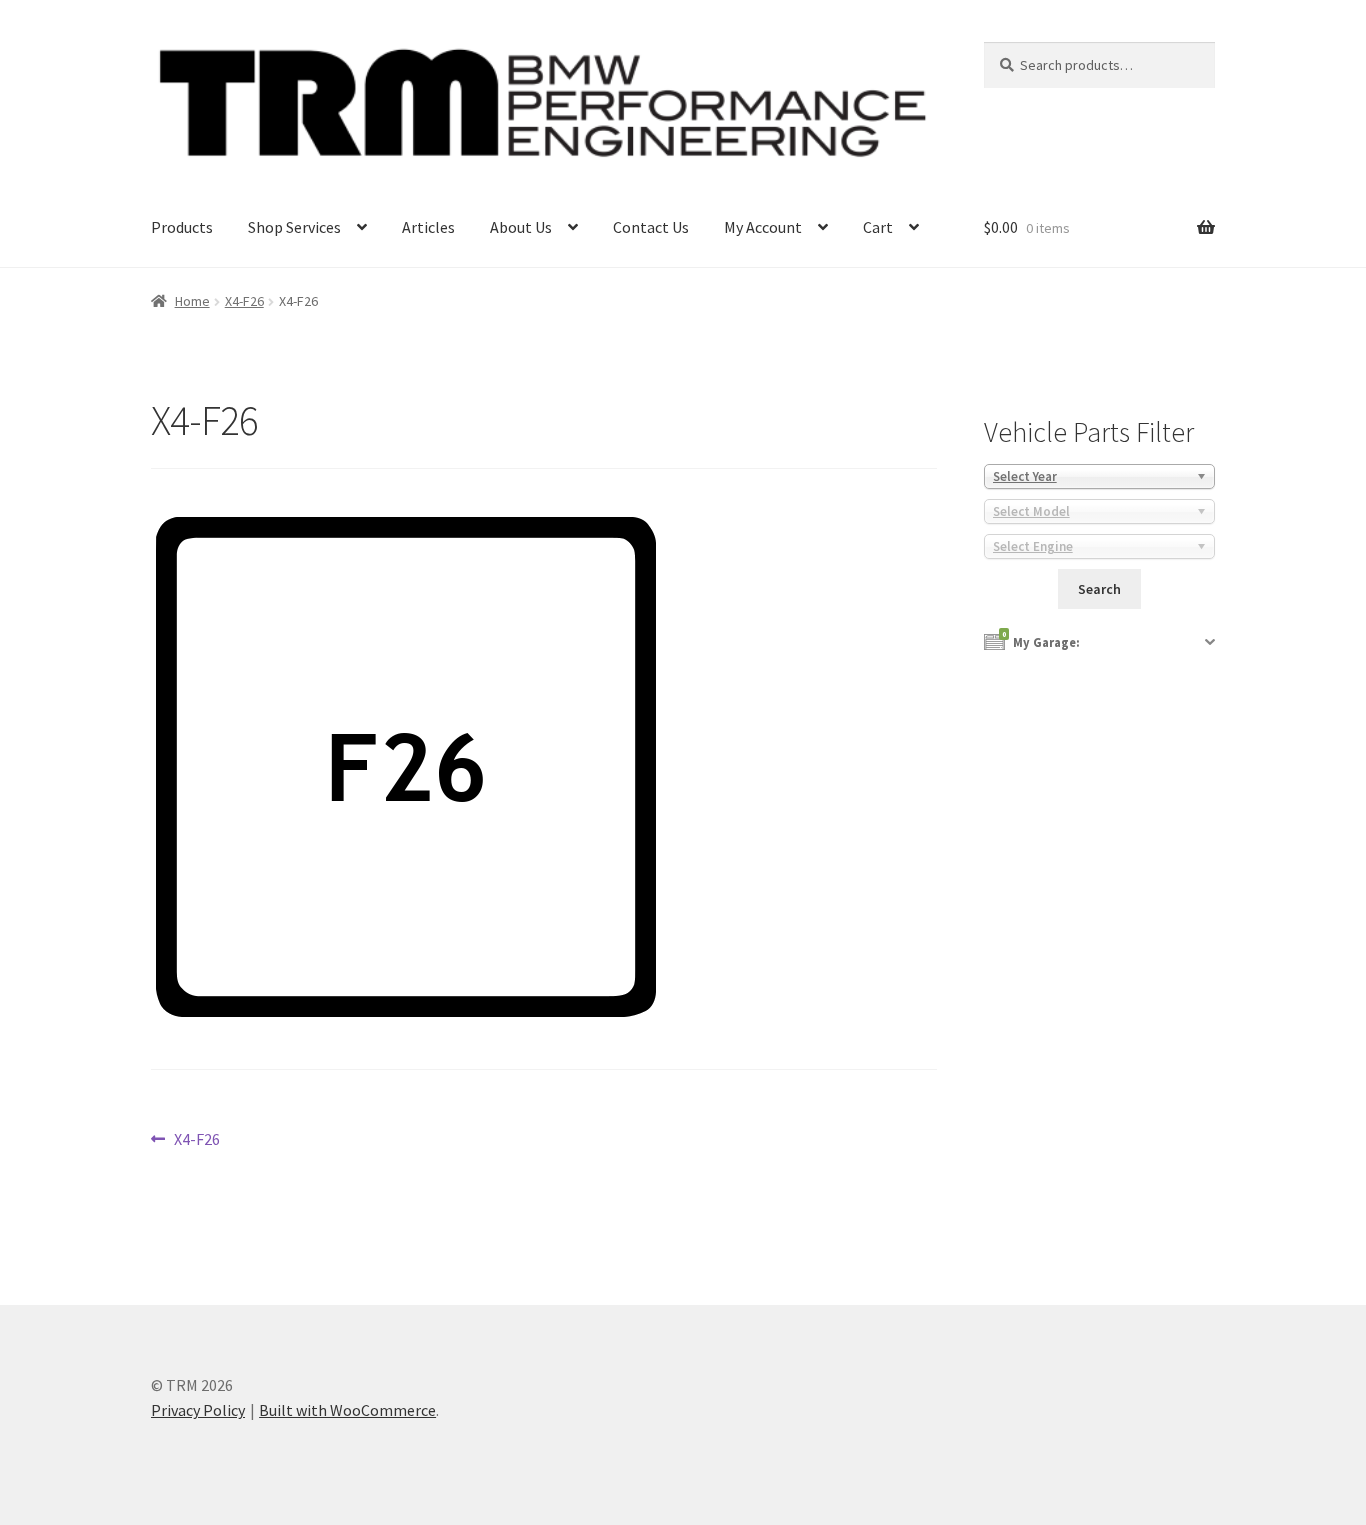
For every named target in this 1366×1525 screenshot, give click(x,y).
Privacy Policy (198, 1410)
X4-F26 (244, 301)
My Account (763, 227)
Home (192, 301)
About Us (521, 227)
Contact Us (651, 227)
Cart (878, 227)
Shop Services (294, 227)
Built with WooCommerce (347, 1410)
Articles (428, 227)
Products (182, 227)
